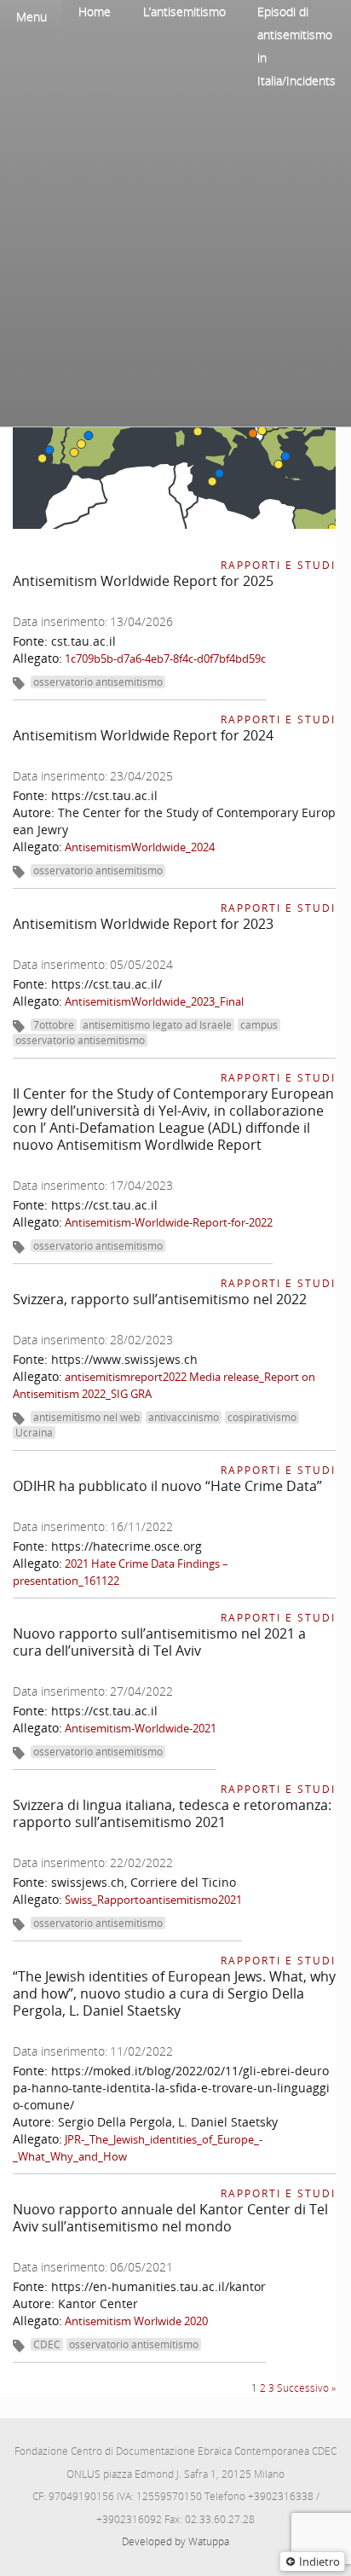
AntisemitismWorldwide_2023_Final (154, 1001)
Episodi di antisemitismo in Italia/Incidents (296, 46)
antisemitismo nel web (86, 1417)
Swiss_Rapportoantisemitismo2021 (153, 1900)
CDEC (47, 2344)
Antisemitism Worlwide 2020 (136, 2321)
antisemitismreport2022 (126, 1377)
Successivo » (306, 2388)
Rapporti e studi (278, 565)
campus (259, 1025)
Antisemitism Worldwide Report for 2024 (143, 735)
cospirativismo (262, 1417)
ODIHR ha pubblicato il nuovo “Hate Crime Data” (167, 1486)
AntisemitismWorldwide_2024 (140, 847)
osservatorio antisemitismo (98, 682)
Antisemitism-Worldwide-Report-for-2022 (169, 1222)
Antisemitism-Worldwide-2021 (141, 1728)
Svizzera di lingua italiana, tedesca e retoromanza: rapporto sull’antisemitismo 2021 (172, 1813)
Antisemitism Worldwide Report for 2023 (143, 924)
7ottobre (54, 1025)
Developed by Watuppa (175, 2541)
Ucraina (34, 1433)
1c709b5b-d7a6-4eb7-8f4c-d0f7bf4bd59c (165, 659)
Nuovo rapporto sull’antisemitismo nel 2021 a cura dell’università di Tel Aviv (159, 1642)
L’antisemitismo (184, 12)
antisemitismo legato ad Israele (157, 1025)
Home (95, 12)
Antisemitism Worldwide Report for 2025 (143, 581)
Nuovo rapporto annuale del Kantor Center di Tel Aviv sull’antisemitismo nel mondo (170, 2218)
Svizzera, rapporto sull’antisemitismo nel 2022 (160, 1299)
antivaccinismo (184, 1417)
